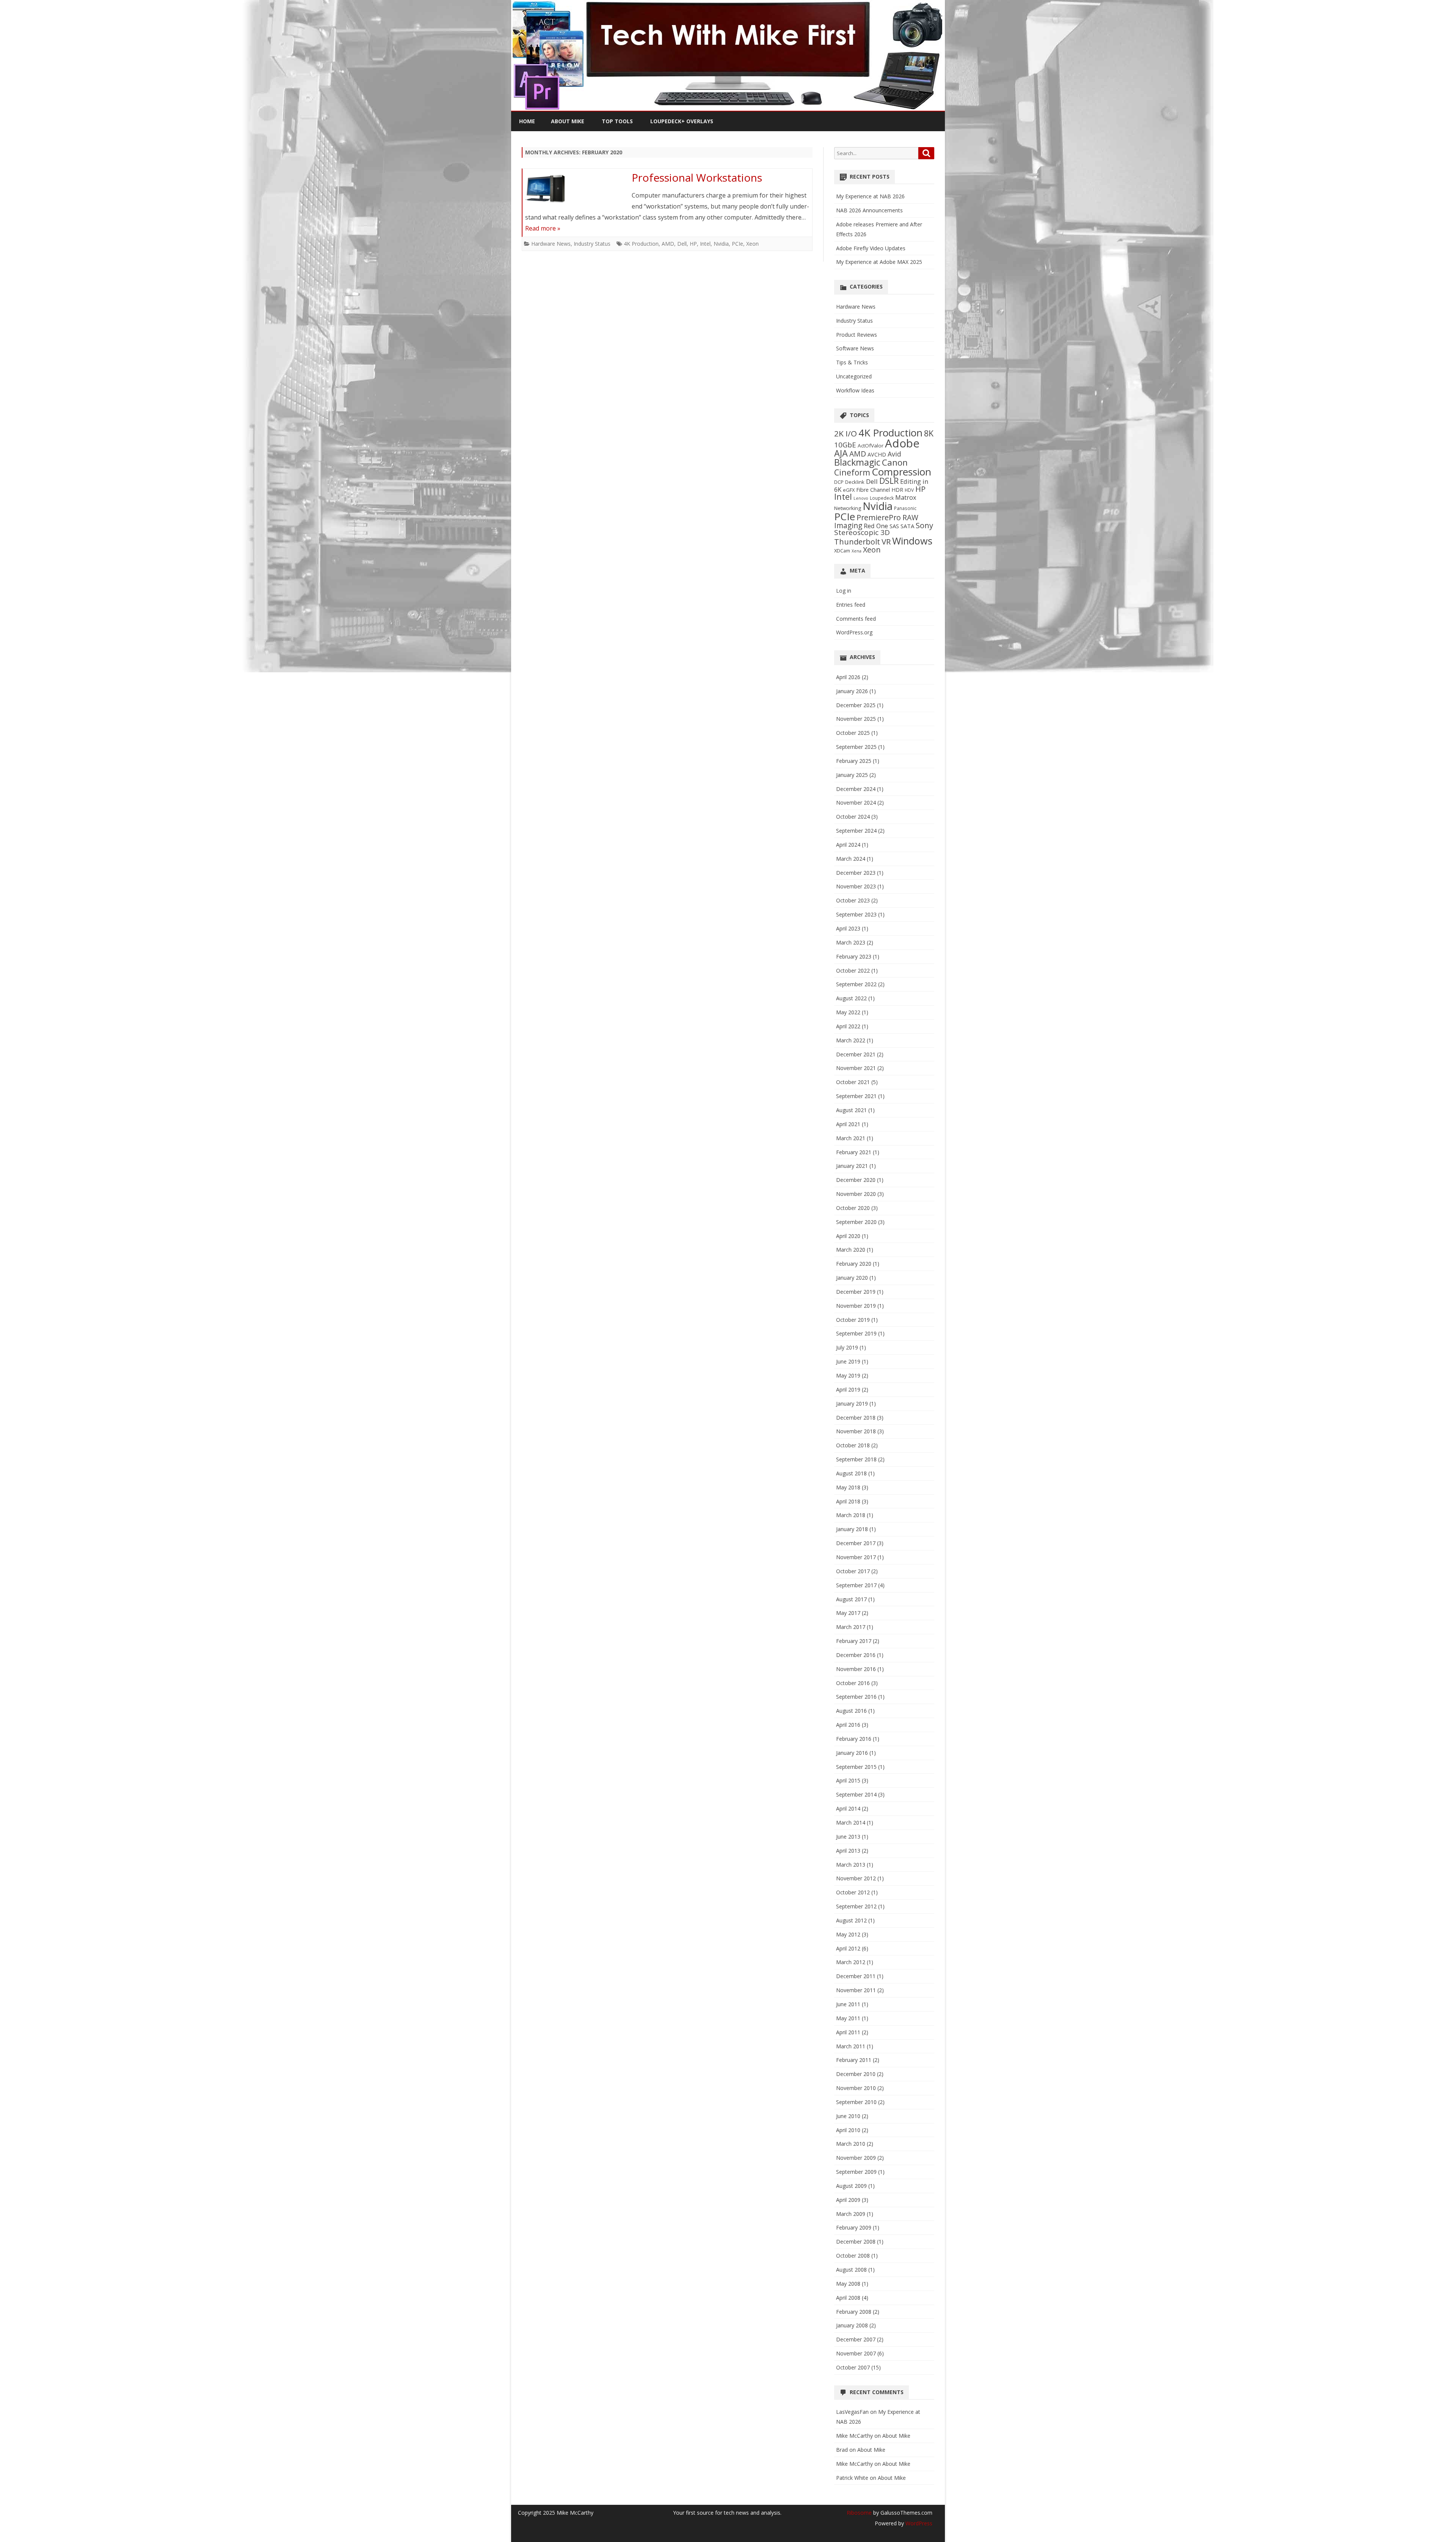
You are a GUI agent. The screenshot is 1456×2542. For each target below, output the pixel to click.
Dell (682, 244)
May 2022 (848, 1012)
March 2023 (851, 942)
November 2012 (856, 1878)
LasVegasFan (852, 2412)
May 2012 (848, 1934)
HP (693, 244)
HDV (909, 490)
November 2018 (856, 1431)
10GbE (845, 445)
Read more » (543, 228)
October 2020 (853, 1208)
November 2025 (856, 719)
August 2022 (851, 998)
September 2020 (856, 1222)
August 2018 (851, 1473)
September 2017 (856, 1585)
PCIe (737, 244)
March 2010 (851, 2144)
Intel (705, 244)
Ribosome (859, 2513)
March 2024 (851, 859)
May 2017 (848, 1613)
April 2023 (848, 928)
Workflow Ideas (855, 390)
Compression (901, 472)
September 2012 (856, 1906)
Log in (844, 591)
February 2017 (854, 1641)
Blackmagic (857, 462)
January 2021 (852, 1166)
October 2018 (853, 1445)
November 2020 (856, 1194)
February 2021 (854, 1152)
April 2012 (848, 1948)
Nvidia (721, 244)
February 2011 (854, 2060)
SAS (894, 526)
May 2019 (848, 1375)
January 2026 (852, 691)
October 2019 (853, 1320)
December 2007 (856, 2339)
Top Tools (617, 121)
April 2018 (848, 1501)
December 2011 (856, 1976)
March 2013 (851, 1865)
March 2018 (851, 1515)
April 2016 (848, 1725)
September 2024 (856, 831)
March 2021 (851, 1138)
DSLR (889, 481)
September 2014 (856, 1794)
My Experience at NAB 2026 (870, 196)
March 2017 (851, 1627)
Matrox (906, 497)
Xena (857, 551)
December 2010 (856, 2074)
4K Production (641, 244)
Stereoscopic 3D (862, 532)
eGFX (849, 490)
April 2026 (848, 677)
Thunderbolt (857, 542)
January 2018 (852, 1529)
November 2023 (856, 886)
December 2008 (856, 2242)
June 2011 (848, 2004)
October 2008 (853, 2256)
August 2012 (851, 1920)
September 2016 (856, 1697)
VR (886, 541)
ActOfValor (871, 446)
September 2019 (856, 1333)
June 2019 (848, 1361)
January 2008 (852, 2325)
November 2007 (856, 2353)
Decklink (855, 482)
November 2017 (856, 1557)
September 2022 (856, 984)
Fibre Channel (873, 490)
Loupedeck (882, 498)
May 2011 (848, 2018)
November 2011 (856, 1990)
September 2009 (856, 2172)
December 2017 (856, 1543)
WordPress (918, 2523)
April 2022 (848, 1026)
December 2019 (856, 1292)
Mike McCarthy (854, 2436)
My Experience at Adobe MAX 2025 (879, 262)
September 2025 (856, 747)
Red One (876, 526)
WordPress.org (854, 632)
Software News (855, 348)
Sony (924, 525)
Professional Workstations (697, 177)
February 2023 (854, 956)
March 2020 (851, 1250)
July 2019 (847, 1347)
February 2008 (854, 2312)
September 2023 (856, 914)
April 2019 (848, 1389)
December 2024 (856, 789)
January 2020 (852, 1278)
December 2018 (856, 1418)
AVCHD (877, 454)
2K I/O (846, 433)
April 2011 (848, 2032)
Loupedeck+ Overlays (682, 121)
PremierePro (879, 517)
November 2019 (856, 1306)
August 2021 (851, 1110)
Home (527, 121)
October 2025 (853, 733)
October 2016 (853, 1683)
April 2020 (848, 1236)
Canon (895, 462)
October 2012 (853, 1892)
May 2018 (848, 1487)
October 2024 (853, 817)
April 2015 (848, 1780)
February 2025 (854, 761)
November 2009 (856, 2158)
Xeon (752, 244)
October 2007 (853, 2367)
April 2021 (848, 1124)
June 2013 (848, 1837)
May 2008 (848, 2284)
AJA (841, 453)
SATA (907, 526)
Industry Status (592, 244)
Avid (894, 454)
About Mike (568, 121)
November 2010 (856, 2088)
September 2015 (856, 1767)
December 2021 (856, 1054)
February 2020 (854, 1264)
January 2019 (852, 1404)
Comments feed (856, 619)
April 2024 (848, 845)
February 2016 (854, 1739)
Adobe (902, 443)
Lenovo (861, 498)
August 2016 (851, 1711)
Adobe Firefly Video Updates (871, 248)
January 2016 (852, 1753)
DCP (839, 482)
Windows (912, 541)
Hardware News (551, 244)
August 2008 (851, 2270)
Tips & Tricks (852, 362)
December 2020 (856, 1180)
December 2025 (856, 705)
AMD (668, 244)
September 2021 (856, 1096)
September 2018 (856, 1459)
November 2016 (856, 1669)
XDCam (842, 551)
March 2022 (851, 1040)
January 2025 (852, 775)
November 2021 (856, 1068)
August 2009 (851, 2186)
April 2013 (848, 1851)
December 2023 (856, 873)
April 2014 (848, 1808)
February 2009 (854, 2227)
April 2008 (848, 2298)
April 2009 (848, 2200)
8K (929, 433)
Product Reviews (857, 335)
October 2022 (853, 971)
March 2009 (851, 2214)
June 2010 (848, 2116)
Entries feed (851, 605)
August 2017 (851, 1599)
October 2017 (853, 1571)
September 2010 (856, 2102)
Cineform (852, 472)
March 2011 (851, 2046)
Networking (848, 508)
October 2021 (853, 1082)
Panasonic (905, 508)
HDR (897, 490)
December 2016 (856, 1655)
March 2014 (851, 1823)
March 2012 (851, 1962)
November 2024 (856, 803)
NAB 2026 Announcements (869, 210)
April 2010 (848, 2130)
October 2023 (853, 900)
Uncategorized (854, 376)
